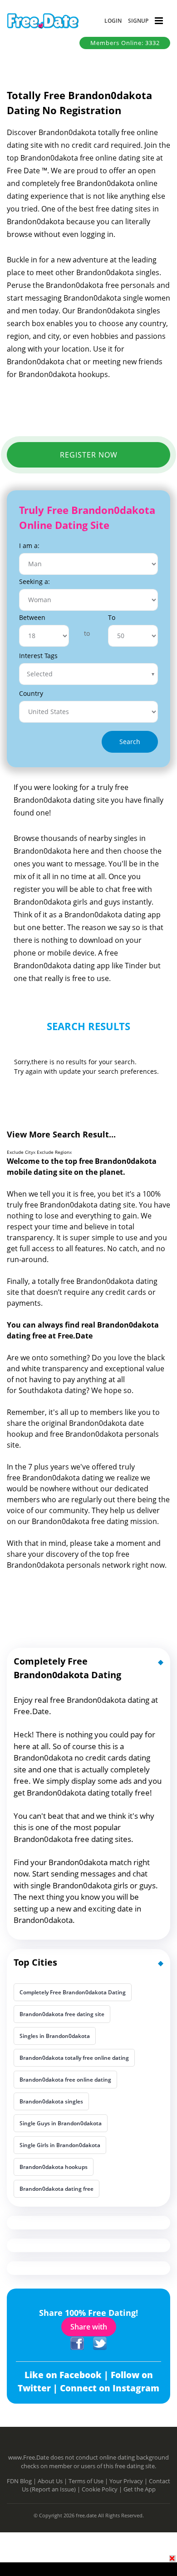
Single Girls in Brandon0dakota (60, 2145)
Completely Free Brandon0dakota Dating (73, 1992)
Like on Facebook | (68, 2375)
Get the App (140, 2489)
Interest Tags (38, 656)
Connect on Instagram (110, 2388)
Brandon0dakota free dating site (62, 2014)
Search (130, 742)
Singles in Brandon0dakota (55, 2036)
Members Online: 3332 (125, 43)
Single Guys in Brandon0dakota (61, 2123)
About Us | (53, 2481)
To (112, 617)
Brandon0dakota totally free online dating (74, 2058)
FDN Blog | (22, 2481)
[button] (113, 21)
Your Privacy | (129, 2481)
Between (32, 617)
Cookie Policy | (103, 2489)
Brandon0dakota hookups (54, 2167)
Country (31, 693)
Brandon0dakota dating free (57, 2189)
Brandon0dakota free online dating (65, 2080)
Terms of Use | (89, 2481)
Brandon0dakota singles (51, 2101)
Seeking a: (34, 581)
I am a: (29, 546)
